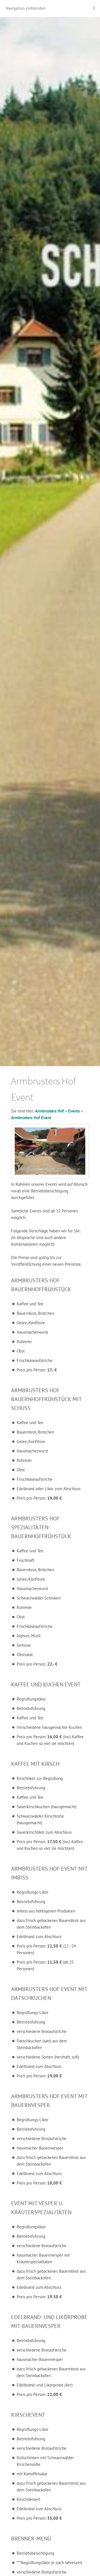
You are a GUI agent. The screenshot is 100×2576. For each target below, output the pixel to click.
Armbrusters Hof (49, 1111)
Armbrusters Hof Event (31, 1118)
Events (74, 1111)
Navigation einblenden (26, 8)
